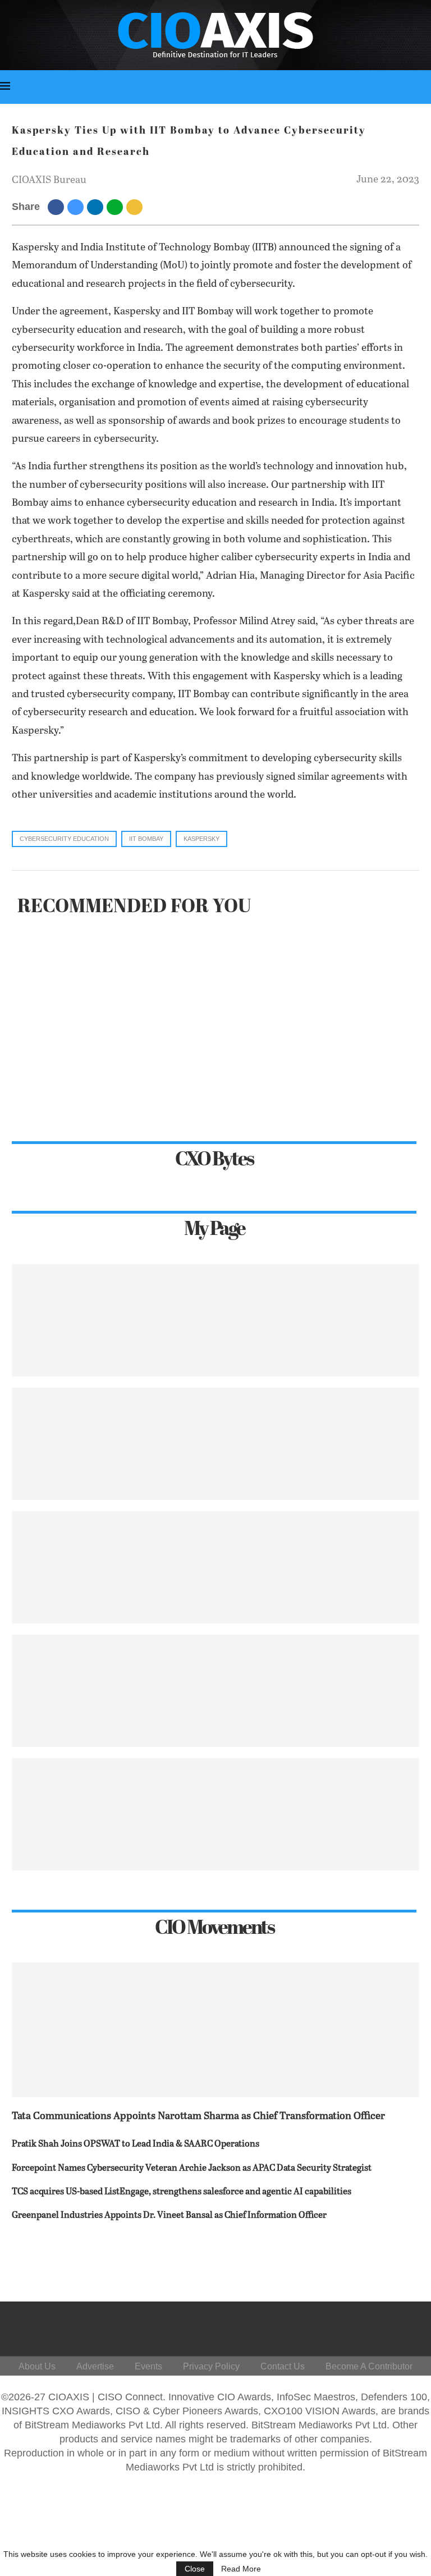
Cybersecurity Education (64, 839)
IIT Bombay (146, 839)
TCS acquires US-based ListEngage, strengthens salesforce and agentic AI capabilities (182, 2192)
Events (148, 2366)
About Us (37, 2366)
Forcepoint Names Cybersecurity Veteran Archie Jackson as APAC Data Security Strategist (192, 2168)
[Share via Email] (136, 207)
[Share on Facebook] (58, 207)
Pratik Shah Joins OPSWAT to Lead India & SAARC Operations (136, 2144)
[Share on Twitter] (77, 207)
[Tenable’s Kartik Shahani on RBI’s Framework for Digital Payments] (215, 1567)
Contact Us (283, 2366)
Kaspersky (201, 839)
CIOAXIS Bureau (49, 180)
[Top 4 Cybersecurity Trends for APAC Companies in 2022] (215, 1691)
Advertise (95, 2366)
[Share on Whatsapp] (116, 207)
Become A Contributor (369, 2366)
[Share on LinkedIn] (97, 207)
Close (195, 2569)
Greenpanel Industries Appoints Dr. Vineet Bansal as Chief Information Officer (169, 2215)
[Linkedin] (344, 2326)
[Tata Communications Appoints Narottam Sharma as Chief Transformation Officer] (215, 2030)
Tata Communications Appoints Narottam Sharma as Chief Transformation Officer (198, 2116)
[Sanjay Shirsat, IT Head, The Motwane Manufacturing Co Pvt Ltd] (215, 1444)
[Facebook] (290, 2326)
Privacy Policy (211, 2366)
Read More (241, 2569)
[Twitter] (317, 2326)
